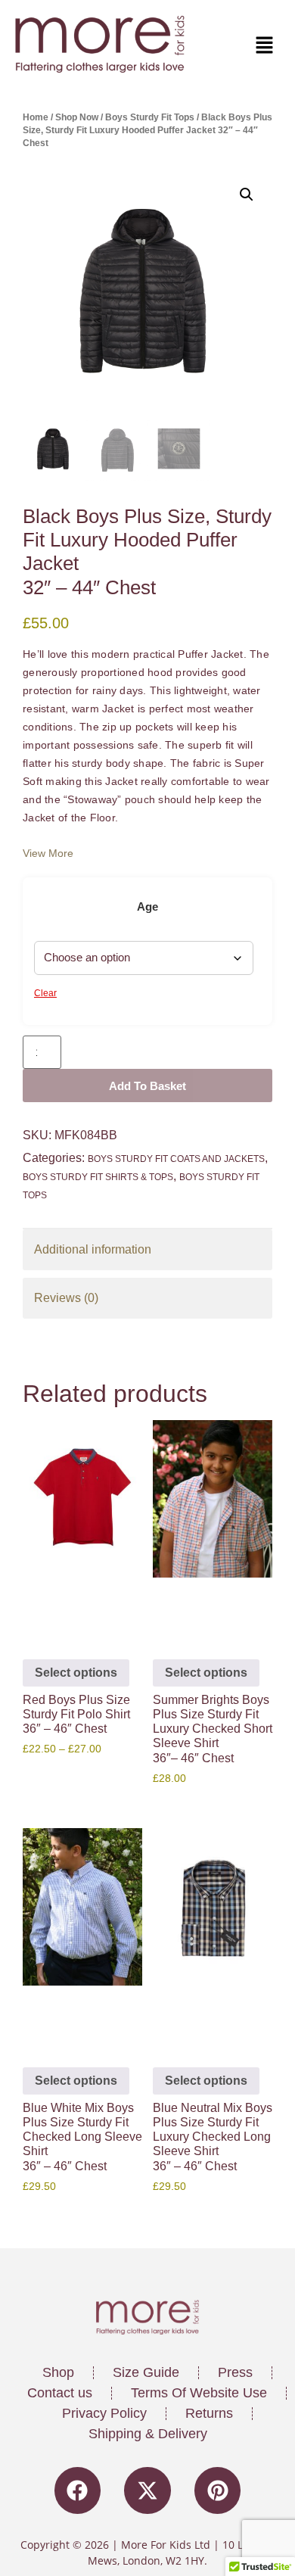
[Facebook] (78, 2490)
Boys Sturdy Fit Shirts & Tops (98, 1177)
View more (48, 853)
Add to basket (147, 1086)
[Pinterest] (218, 2490)
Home (36, 117)
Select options (76, 1673)
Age (147, 906)
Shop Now (77, 117)
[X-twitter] (147, 2490)
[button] (215, 46)
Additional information (93, 1249)
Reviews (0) (66, 1298)
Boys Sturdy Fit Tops (150, 117)
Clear (45, 993)
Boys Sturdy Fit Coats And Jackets (176, 1159)
